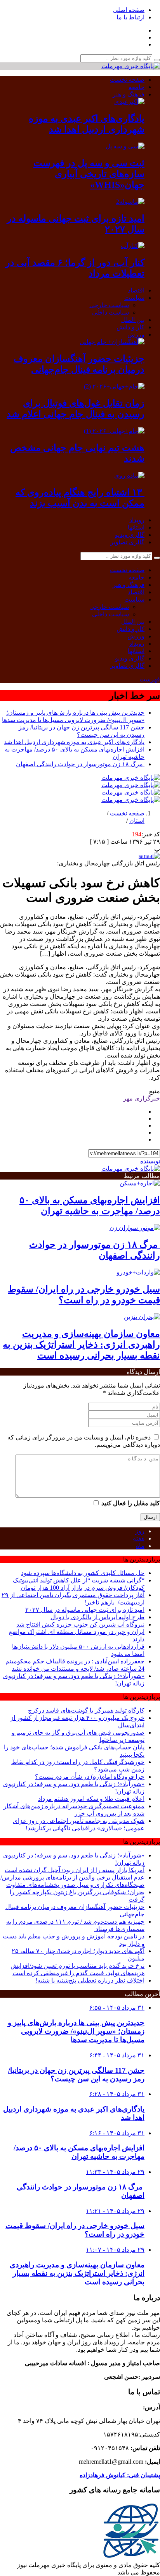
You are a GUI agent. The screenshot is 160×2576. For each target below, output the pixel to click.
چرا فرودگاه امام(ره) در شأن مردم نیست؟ (90, 1777)
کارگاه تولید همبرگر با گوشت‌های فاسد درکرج (86, 1710)
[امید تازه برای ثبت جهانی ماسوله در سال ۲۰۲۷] (130, 202)
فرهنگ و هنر (129, 94)
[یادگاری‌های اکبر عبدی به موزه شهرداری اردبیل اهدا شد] (129, 102)
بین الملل (133, 320)
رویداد (137, 520)
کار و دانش (130, 327)
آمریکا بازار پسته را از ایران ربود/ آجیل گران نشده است (75, 1870)
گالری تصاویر (127, 542)
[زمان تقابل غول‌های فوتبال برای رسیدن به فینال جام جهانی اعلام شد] (114, 386)
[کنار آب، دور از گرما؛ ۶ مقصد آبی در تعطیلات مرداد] (133, 246)
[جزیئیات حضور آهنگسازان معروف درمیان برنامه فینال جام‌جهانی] (112, 342)
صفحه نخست (127, 80)
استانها (136, 527)
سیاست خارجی (109, 305)
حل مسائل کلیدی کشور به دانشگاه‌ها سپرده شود (83, 1573)
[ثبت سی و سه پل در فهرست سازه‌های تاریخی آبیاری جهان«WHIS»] (125, 146)
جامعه (137, 87)
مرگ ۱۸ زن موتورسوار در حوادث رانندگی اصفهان (80, 764)
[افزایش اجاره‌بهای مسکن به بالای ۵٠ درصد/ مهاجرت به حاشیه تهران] (140, 1183)
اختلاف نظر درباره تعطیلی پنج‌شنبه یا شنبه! (90, 1980)
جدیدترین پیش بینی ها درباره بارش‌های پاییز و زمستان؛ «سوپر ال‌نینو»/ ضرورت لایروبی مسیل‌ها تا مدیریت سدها (76, 2031)
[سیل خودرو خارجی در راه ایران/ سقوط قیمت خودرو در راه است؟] (138, 1272)
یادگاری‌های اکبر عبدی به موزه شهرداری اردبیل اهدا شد (74, 742)
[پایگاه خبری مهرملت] (131, 66)
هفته (139, 1538)
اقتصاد (136, 290)
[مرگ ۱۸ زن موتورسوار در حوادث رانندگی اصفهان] (135, 1228)
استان (137, 821)
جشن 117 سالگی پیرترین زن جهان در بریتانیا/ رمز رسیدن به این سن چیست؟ (76, 2075)
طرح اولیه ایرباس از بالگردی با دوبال (97, 1617)
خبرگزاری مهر (142, 1098)
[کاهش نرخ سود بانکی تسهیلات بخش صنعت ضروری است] (149, 856)
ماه (140, 1546)
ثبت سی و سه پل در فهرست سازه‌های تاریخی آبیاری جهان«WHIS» (89, 174)
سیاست (134, 298)
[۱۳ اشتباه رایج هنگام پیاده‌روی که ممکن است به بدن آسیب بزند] (129, 475)
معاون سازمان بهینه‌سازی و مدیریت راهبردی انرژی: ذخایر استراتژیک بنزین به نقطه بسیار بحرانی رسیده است (81, 1345)
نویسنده (150, 1161)
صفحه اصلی (129, 10)
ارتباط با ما (130, 17)
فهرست (150, 679)
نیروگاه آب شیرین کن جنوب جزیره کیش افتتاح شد (80, 1624)
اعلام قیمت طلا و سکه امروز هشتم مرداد (91, 1799)
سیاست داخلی (110, 312)
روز (140, 1531)
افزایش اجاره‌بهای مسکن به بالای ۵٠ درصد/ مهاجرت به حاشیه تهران (79, 2152)
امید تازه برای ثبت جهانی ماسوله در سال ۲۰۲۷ (85, 1610)
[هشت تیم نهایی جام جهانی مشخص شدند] (114, 431)
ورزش (136, 334)
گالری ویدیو (130, 535)
